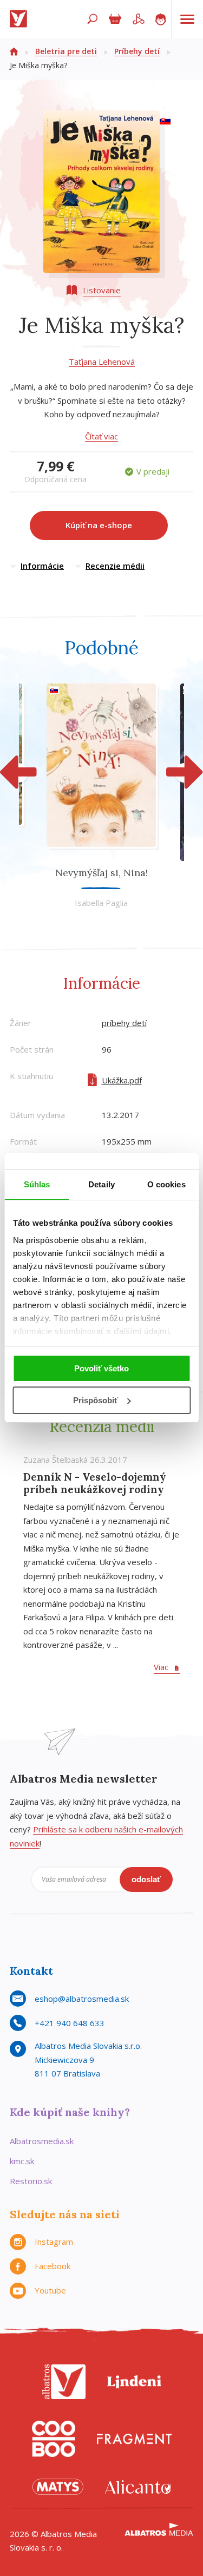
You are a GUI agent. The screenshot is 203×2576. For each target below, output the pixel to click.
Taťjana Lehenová (102, 362)
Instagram (54, 2242)
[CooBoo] (54, 2439)
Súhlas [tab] (37, 1184)
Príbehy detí (137, 51)
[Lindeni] (134, 2382)
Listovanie (102, 290)
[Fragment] (134, 2439)
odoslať (146, 1879)
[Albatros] (64, 2382)
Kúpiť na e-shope (99, 525)
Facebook (53, 2266)
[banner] (21, 19)
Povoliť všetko (101, 1368)
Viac (161, 1667)
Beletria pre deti (66, 51)
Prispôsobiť (96, 1400)
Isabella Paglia (101, 903)
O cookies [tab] (166, 1184)
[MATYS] (58, 2487)
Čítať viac (101, 436)
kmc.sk (22, 2161)
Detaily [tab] (101, 1184)
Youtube (50, 2290)
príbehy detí (124, 1023)
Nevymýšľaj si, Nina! (101, 873)
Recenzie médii (115, 566)
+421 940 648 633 (70, 2023)
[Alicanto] (138, 2487)
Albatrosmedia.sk (42, 2141)
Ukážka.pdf (122, 1080)
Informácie (42, 566)
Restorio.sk (31, 2181)
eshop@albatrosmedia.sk (82, 1999)
